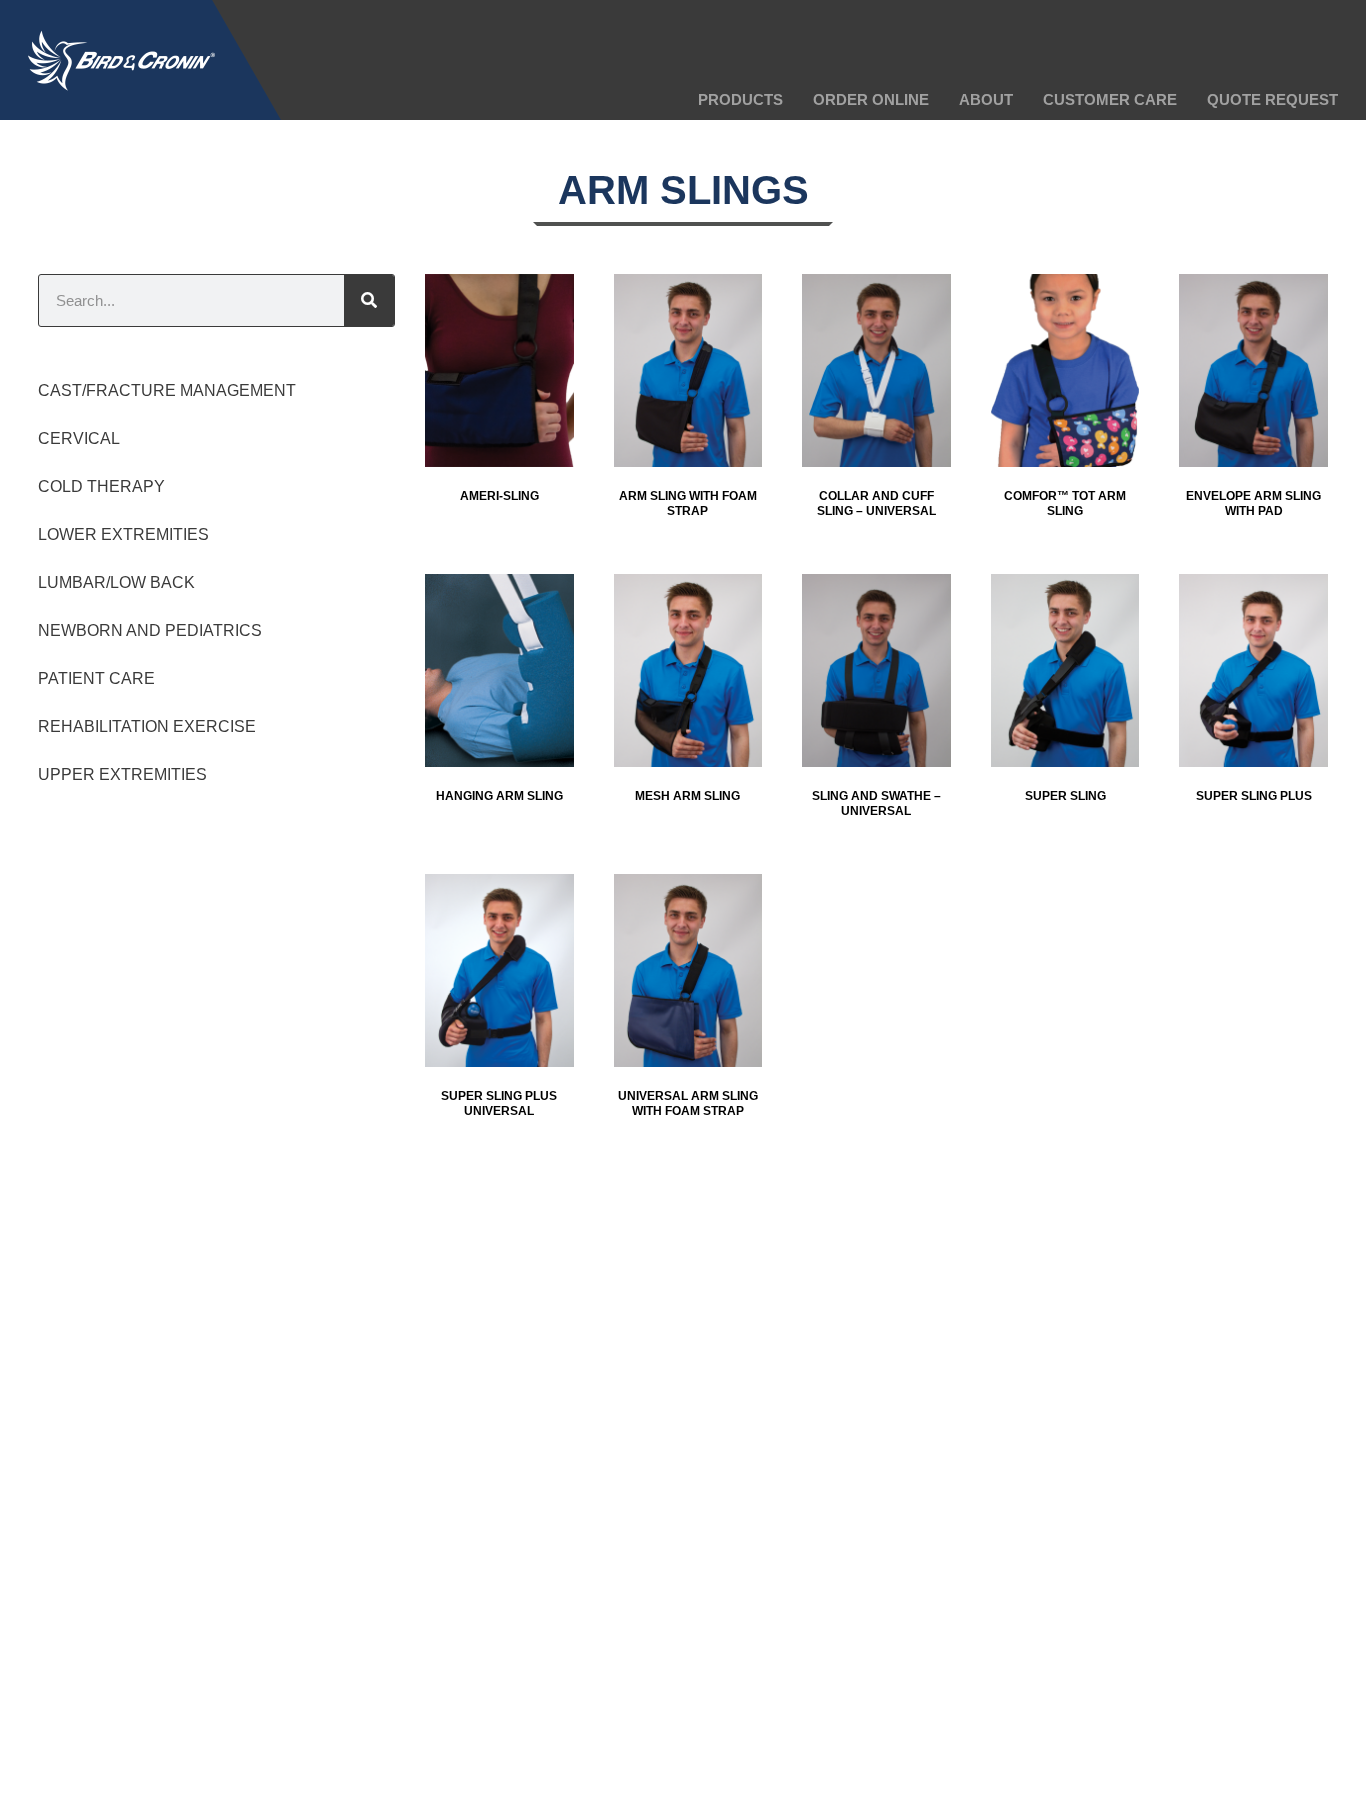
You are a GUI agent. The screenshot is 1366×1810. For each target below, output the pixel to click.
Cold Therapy (101, 486)
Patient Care (96, 678)
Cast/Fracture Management (167, 390)
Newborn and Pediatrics (150, 630)
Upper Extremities (122, 774)
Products (740, 99)
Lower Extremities (123, 534)
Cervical (79, 438)
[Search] (369, 300)
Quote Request (1272, 99)
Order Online (871, 99)
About (986, 99)
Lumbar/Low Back (116, 582)
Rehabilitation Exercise (147, 726)
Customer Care (1110, 99)
